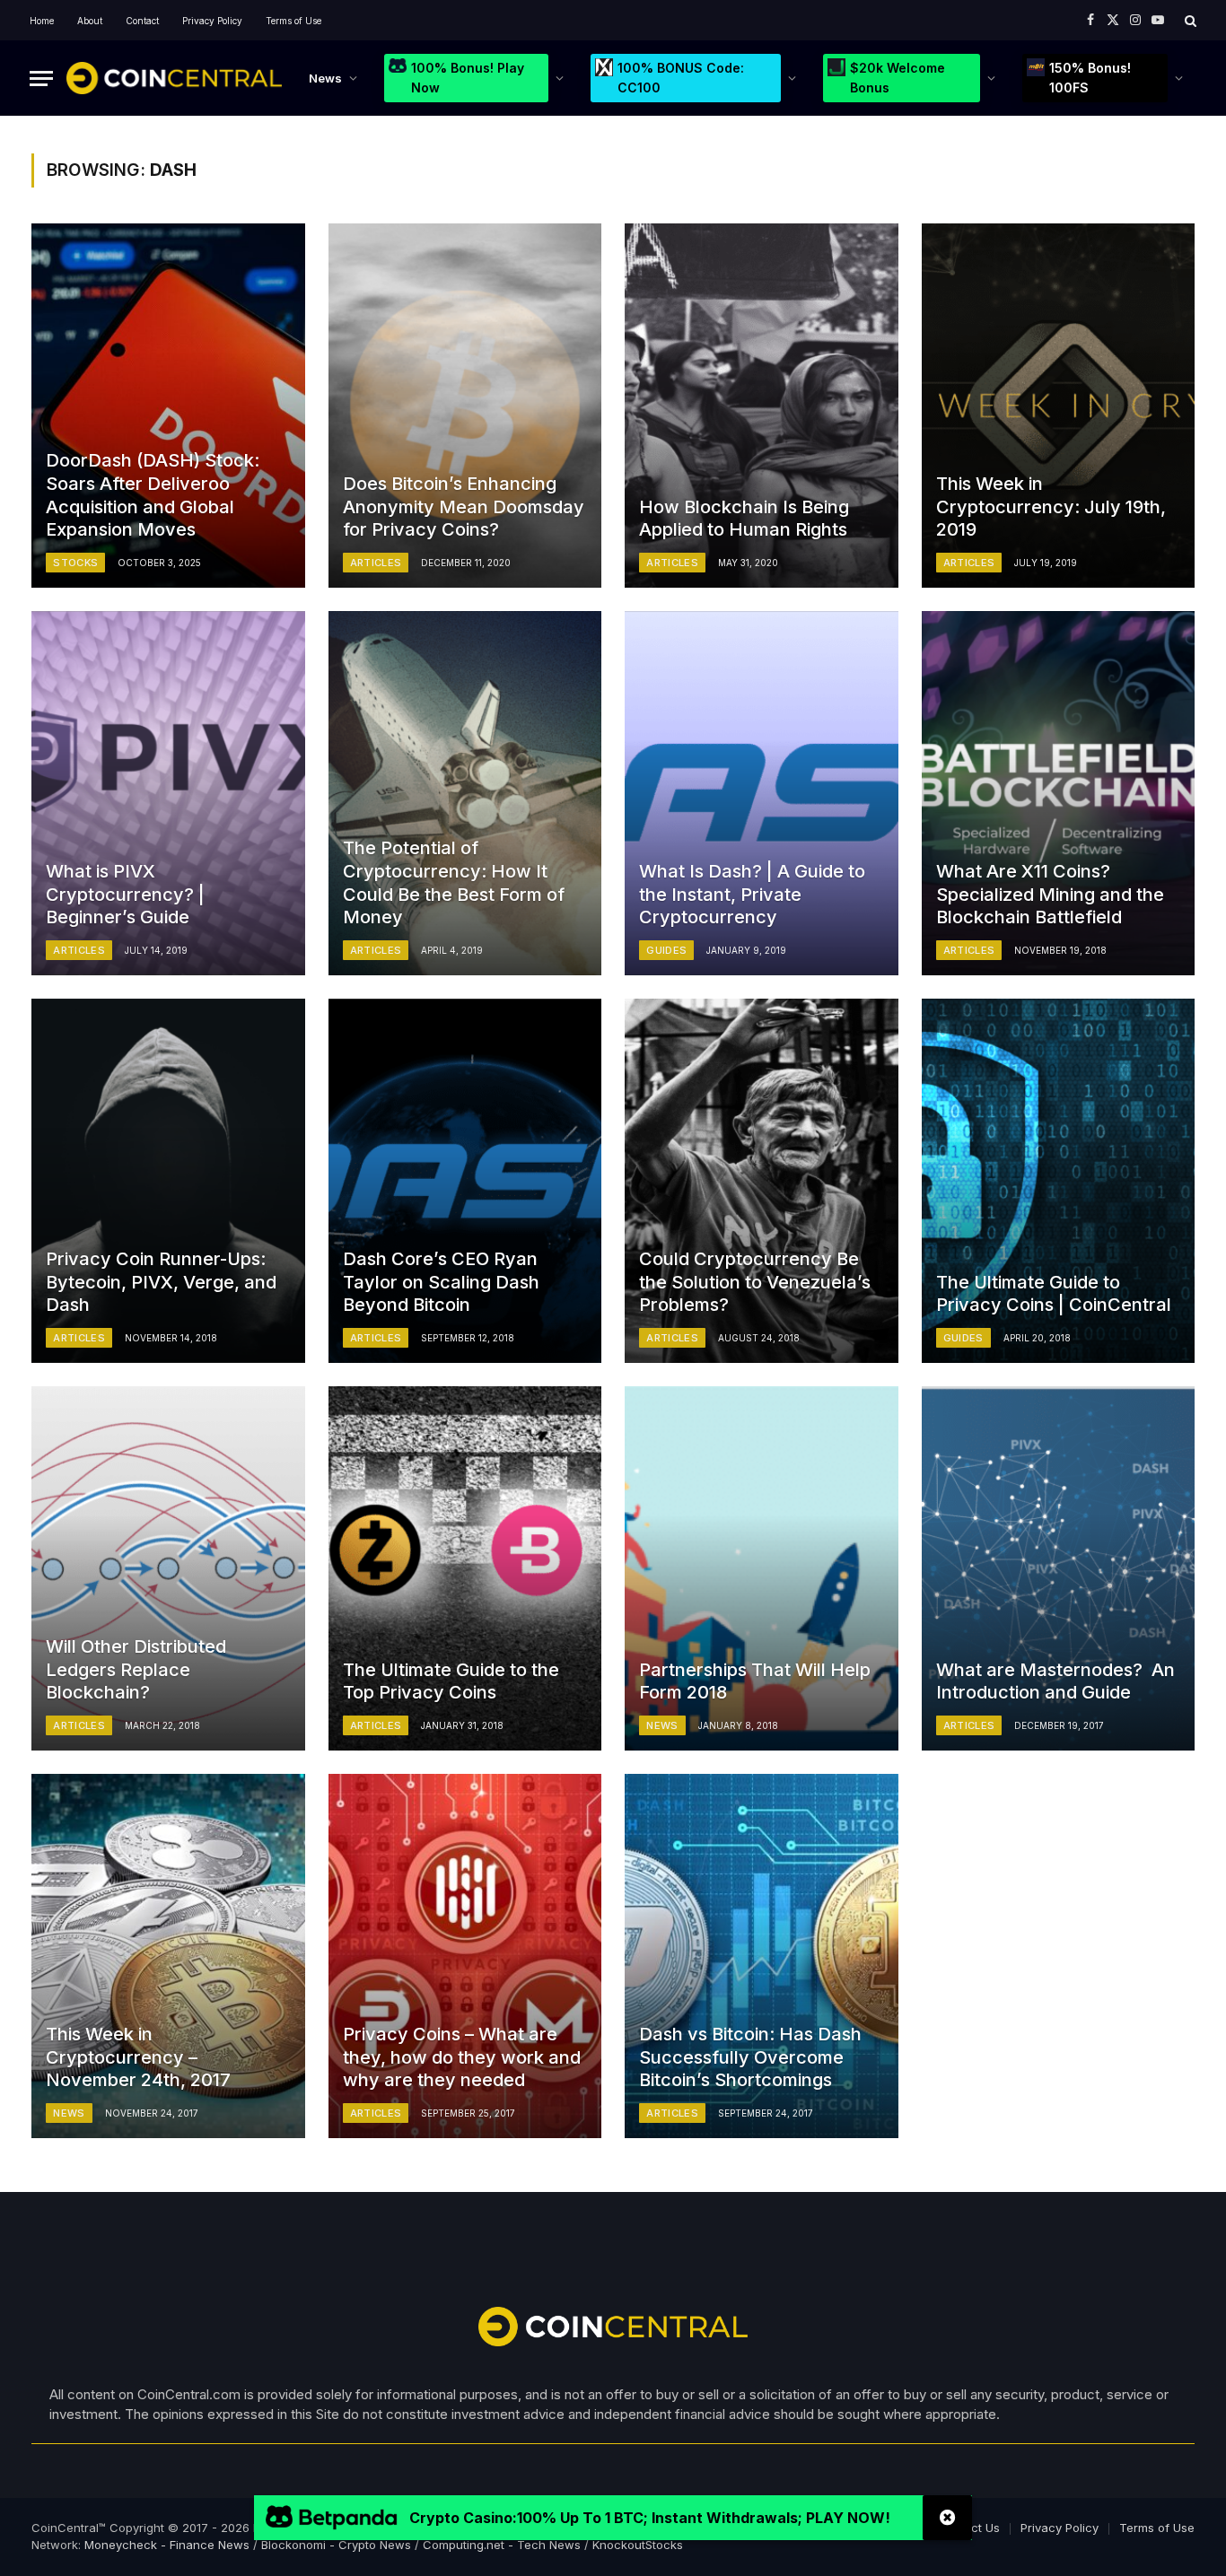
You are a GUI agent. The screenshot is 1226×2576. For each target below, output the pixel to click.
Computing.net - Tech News (502, 2545)
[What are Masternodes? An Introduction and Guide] (1059, 1568)
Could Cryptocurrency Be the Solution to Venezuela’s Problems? (755, 1282)
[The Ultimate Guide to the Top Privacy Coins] (465, 1568)
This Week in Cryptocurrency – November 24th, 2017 (138, 2057)
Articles (376, 563)
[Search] (1189, 20)
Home (42, 21)
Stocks (75, 563)
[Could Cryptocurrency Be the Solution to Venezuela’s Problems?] (762, 1181)
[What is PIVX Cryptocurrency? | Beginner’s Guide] (168, 793)
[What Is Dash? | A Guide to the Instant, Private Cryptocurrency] (762, 793)
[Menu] (41, 79)
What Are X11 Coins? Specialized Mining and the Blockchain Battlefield (1050, 894)
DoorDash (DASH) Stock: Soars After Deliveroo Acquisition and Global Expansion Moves (153, 495)
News (325, 78)
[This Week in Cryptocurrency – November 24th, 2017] (168, 1956)
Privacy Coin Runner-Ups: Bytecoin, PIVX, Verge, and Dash (161, 1282)
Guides (666, 950)
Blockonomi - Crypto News (336, 2545)
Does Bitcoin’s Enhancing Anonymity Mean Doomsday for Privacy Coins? (464, 506)
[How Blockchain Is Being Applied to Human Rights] (762, 406)
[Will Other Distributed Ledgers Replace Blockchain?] (168, 1568)
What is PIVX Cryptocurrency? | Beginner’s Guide (125, 894)
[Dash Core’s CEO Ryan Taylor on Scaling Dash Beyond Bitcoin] (465, 1181)
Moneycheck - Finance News (167, 2545)
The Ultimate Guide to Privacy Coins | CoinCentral (1054, 1294)
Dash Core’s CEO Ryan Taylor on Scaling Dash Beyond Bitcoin (441, 1282)
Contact (142, 21)
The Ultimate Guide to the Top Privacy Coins (451, 1681)
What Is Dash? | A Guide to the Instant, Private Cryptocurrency (752, 894)
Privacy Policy (212, 21)
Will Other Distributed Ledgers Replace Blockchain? (136, 1669)
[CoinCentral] (174, 78)
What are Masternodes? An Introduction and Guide (1055, 1681)
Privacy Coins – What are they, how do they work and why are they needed (462, 2057)
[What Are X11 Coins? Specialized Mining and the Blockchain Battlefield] (1059, 793)
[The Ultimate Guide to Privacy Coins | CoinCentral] (1059, 1181)
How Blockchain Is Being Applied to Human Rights (744, 519)
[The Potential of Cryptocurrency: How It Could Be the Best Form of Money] (465, 793)
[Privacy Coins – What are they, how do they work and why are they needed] (465, 1956)
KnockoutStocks (638, 2545)
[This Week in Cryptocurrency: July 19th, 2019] (1059, 406)
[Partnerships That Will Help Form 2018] (762, 1568)
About (90, 21)
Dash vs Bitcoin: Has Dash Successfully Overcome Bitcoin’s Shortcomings (750, 2057)
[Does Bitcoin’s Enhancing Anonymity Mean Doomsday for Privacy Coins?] (465, 406)
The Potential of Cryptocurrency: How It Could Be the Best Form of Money (454, 882)
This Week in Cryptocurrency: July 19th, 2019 (1051, 506)
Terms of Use (293, 21)
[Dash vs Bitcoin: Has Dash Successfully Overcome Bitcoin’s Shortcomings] (762, 1956)
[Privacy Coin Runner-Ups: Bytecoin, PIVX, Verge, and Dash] (168, 1181)
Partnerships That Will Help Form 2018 (755, 1681)
